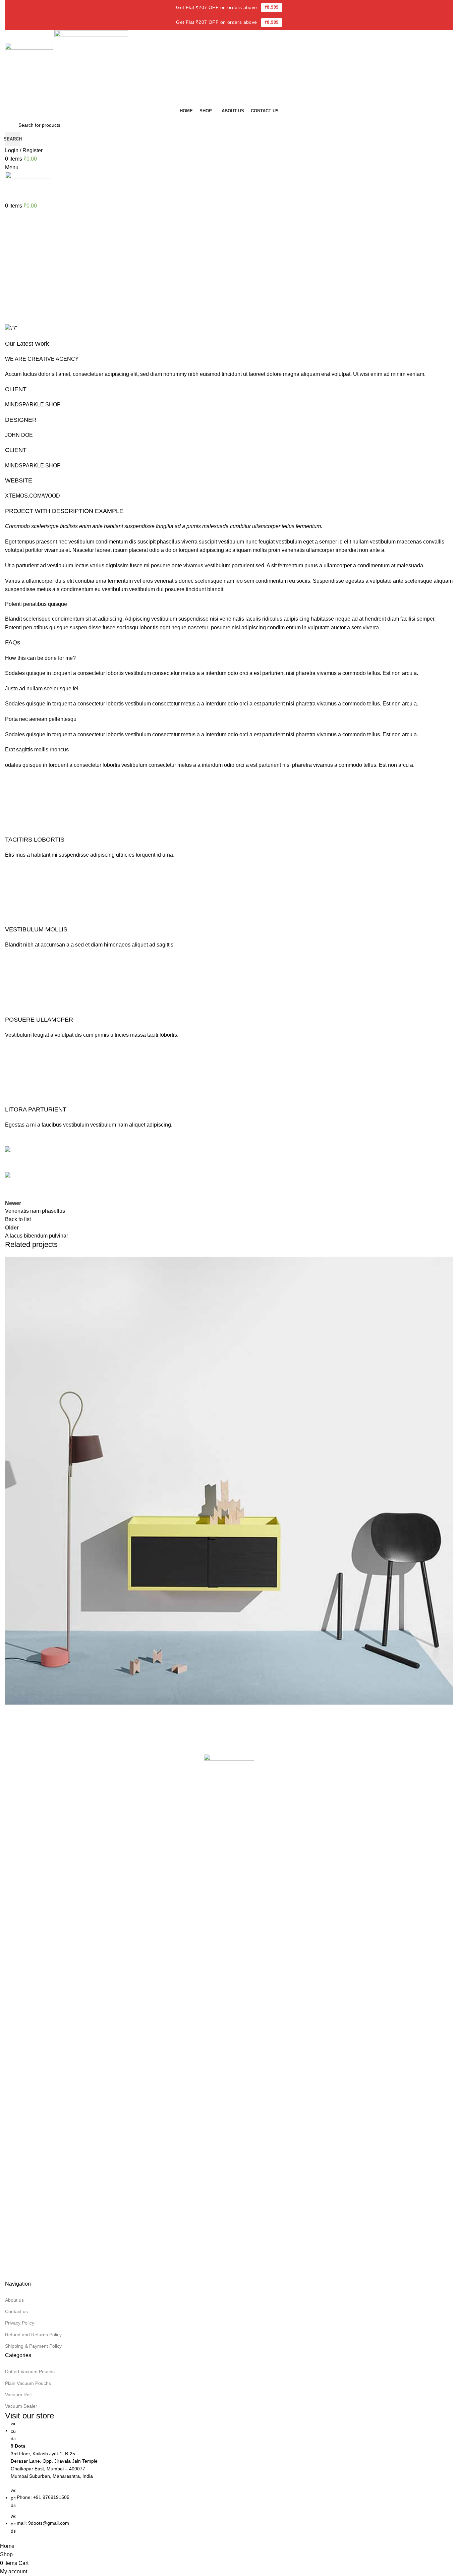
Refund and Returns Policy (33, 2335)
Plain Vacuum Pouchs (28, 2383)
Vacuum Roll (18, 2395)
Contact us (16, 2311)
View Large (445, 1264)
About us (14, 2300)
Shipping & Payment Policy (33, 2346)
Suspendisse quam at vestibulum (65, 1729)
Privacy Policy (20, 2323)
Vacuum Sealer (21, 2406)
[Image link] (229, 2005)
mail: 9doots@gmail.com (43, 2523)
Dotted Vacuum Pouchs (30, 2371)
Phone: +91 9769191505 (43, 2498)
